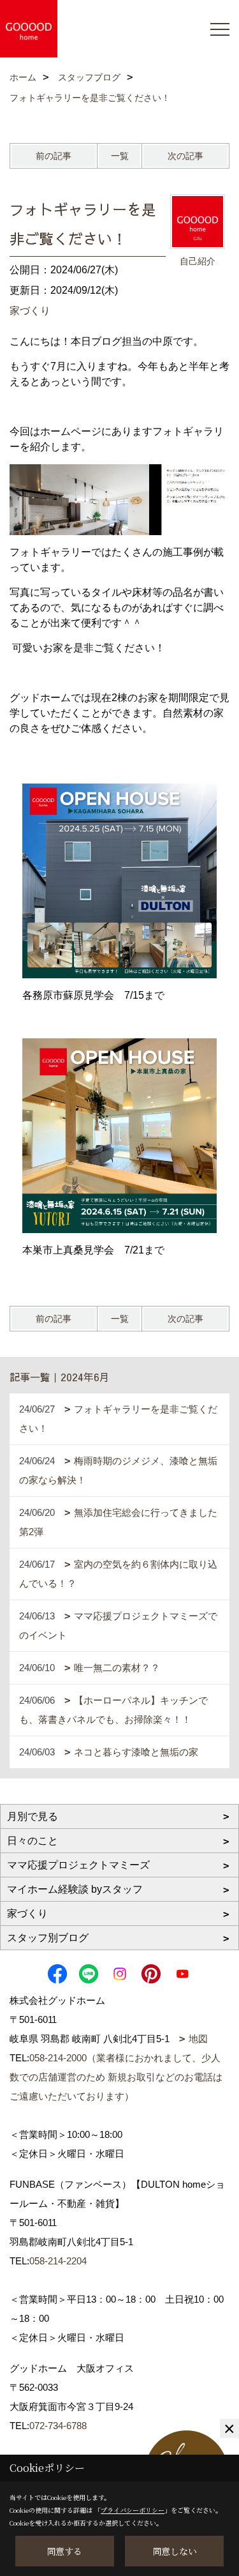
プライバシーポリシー (133, 2510)
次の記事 (185, 156)
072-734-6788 (58, 2426)
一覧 (120, 156)
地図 (198, 2039)
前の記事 (54, 156)
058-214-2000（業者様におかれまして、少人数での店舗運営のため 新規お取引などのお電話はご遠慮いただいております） (116, 2077)
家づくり (30, 311)
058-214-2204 (58, 2261)
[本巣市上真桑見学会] (119, 1136)
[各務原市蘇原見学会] (119, 881)
